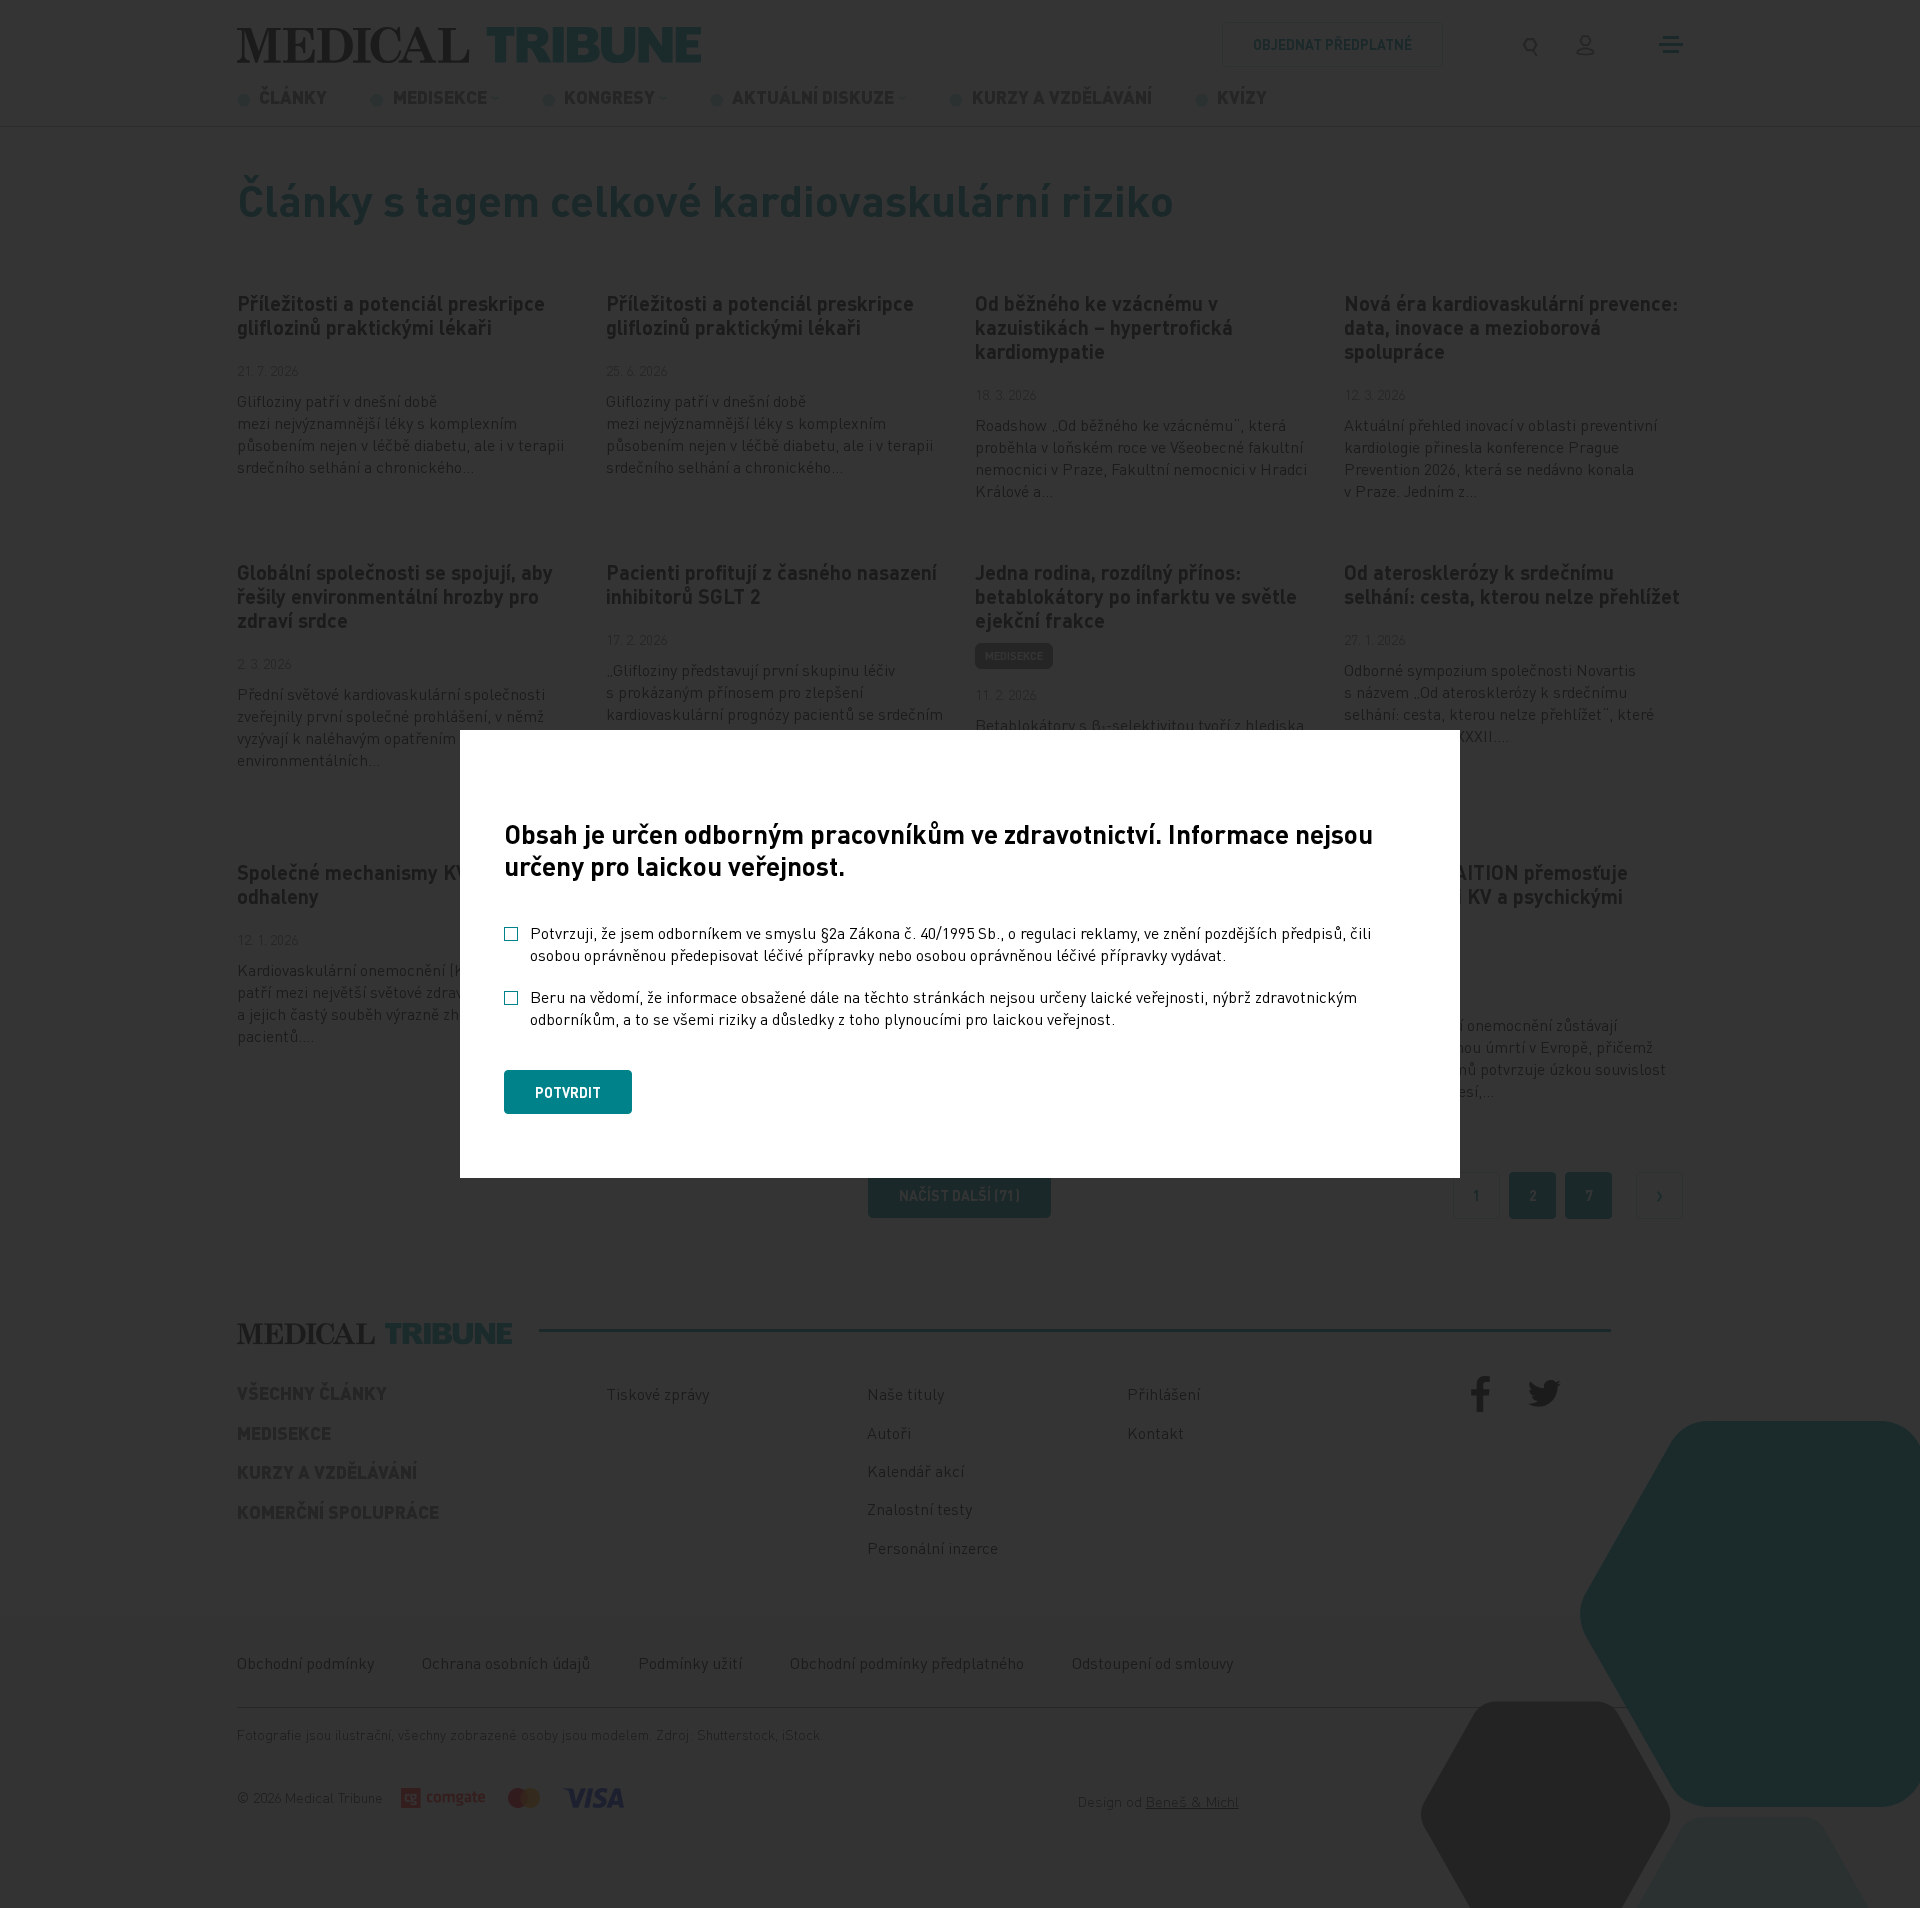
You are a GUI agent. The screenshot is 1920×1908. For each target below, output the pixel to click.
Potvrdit (568, 1092)
